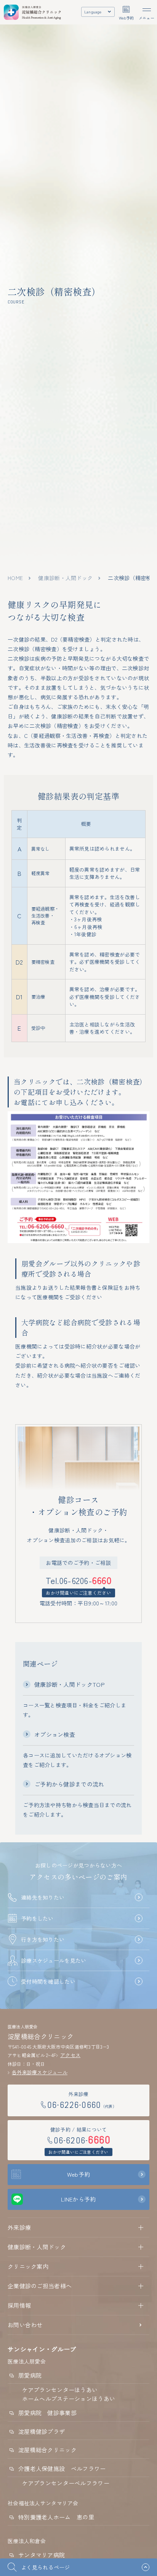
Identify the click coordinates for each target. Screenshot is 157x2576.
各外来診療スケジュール (40, 2072)
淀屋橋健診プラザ (42, 2431)
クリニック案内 (28, 2266)
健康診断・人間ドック (65, 578)
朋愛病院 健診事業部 (47, 2413)
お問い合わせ (25, 2325)
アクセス (70, 2055)
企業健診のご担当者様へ (40, 2286)
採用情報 (19, 2305)
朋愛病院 (30, 2375)
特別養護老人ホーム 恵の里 (56, 2517)
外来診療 (19, 2227)
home (15, 578)
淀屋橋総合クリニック (47, 2450)
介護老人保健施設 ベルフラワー (62, 2468)
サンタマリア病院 (42, 2555)
